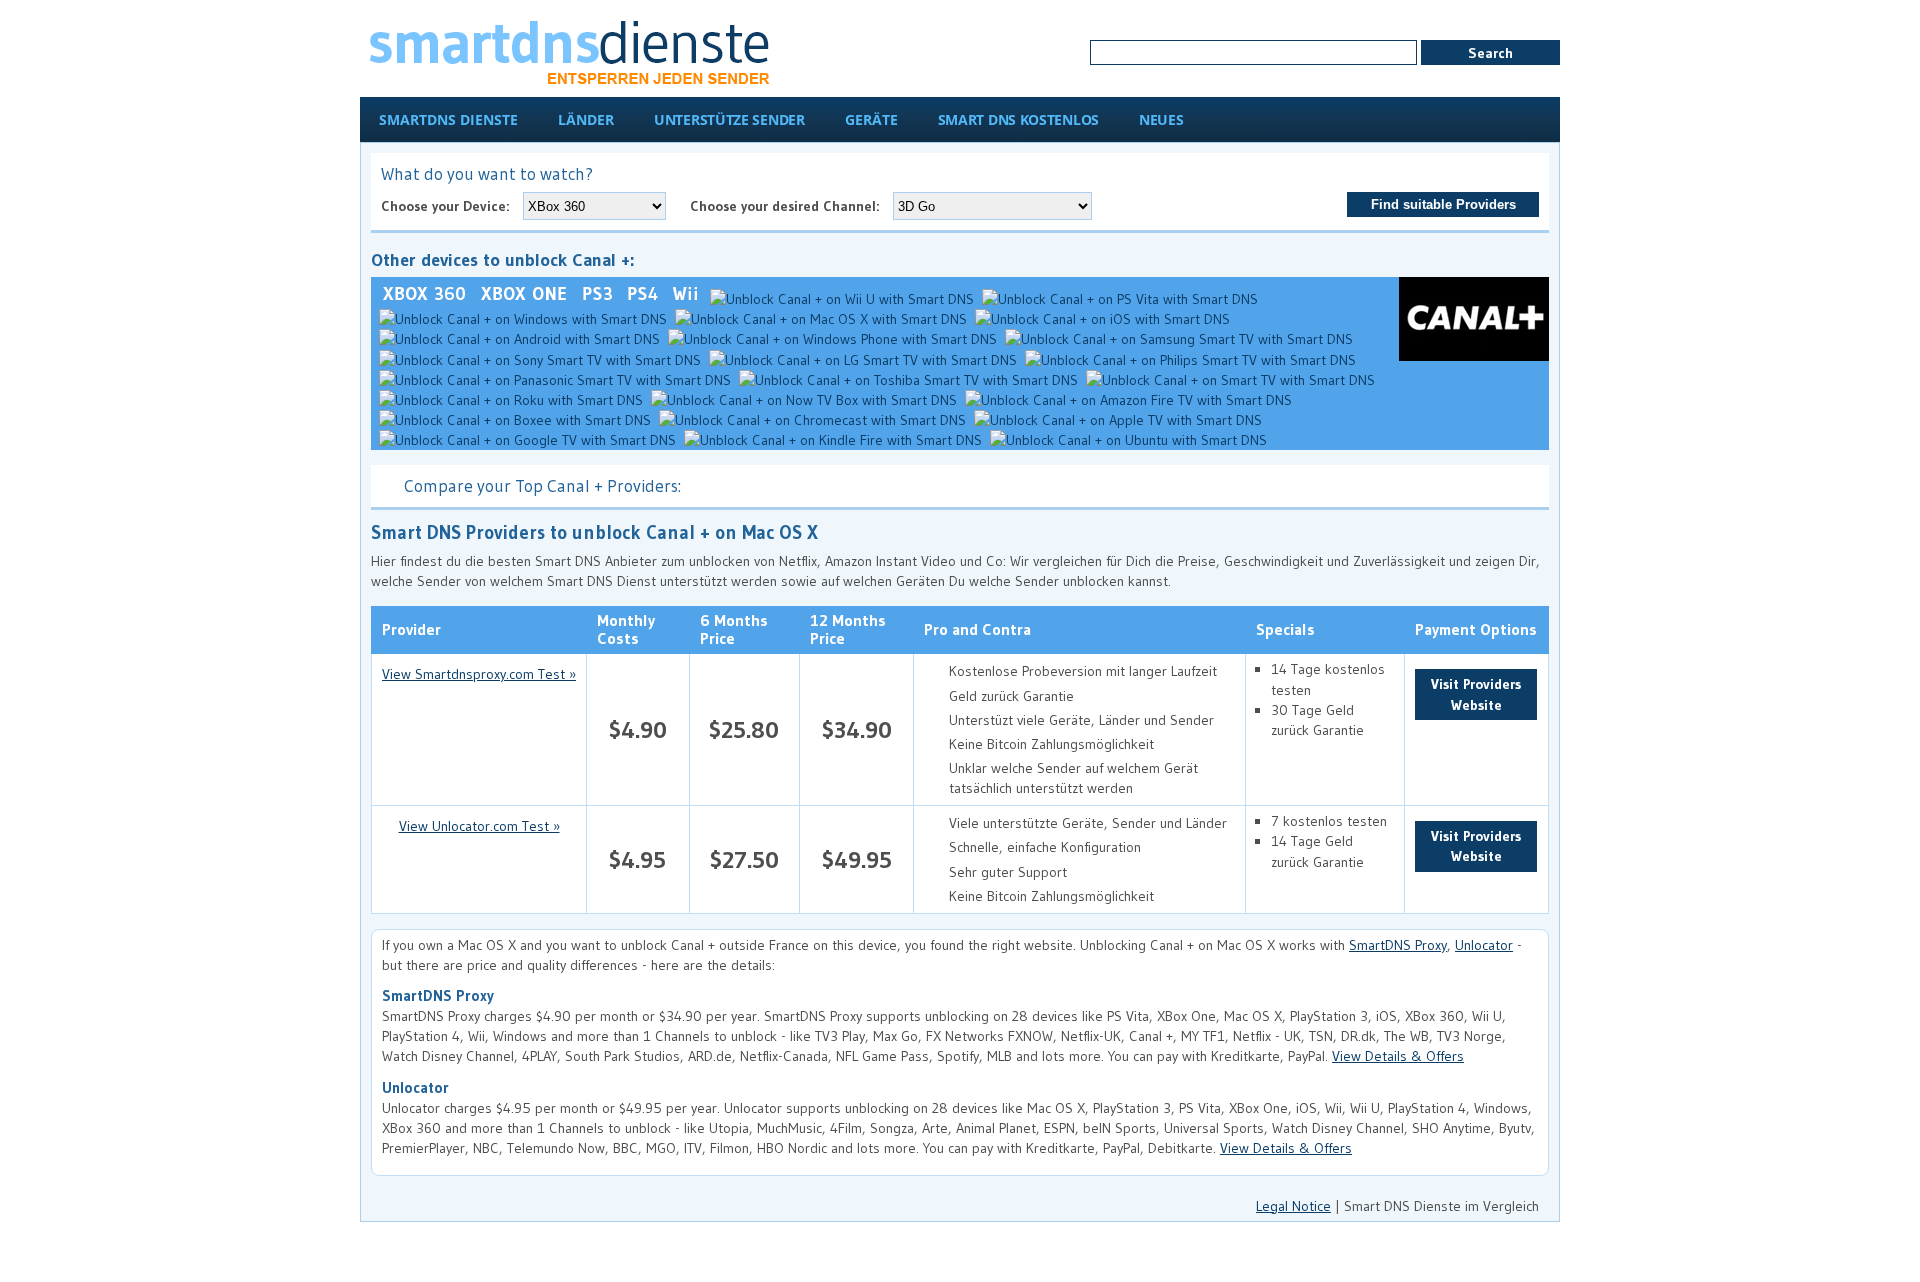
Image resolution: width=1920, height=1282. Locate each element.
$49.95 (857, 859)
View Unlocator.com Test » (479, 826)
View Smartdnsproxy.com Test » (479, 674)
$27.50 (744, 859)
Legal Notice (1293, 1206)
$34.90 (857, 729)
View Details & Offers (1398, 1056)
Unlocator (1484, 945)
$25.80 (744, 729)
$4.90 (638, 729)
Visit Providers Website (1476, 694)
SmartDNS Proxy (1398, 945)
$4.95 (637, 859)
